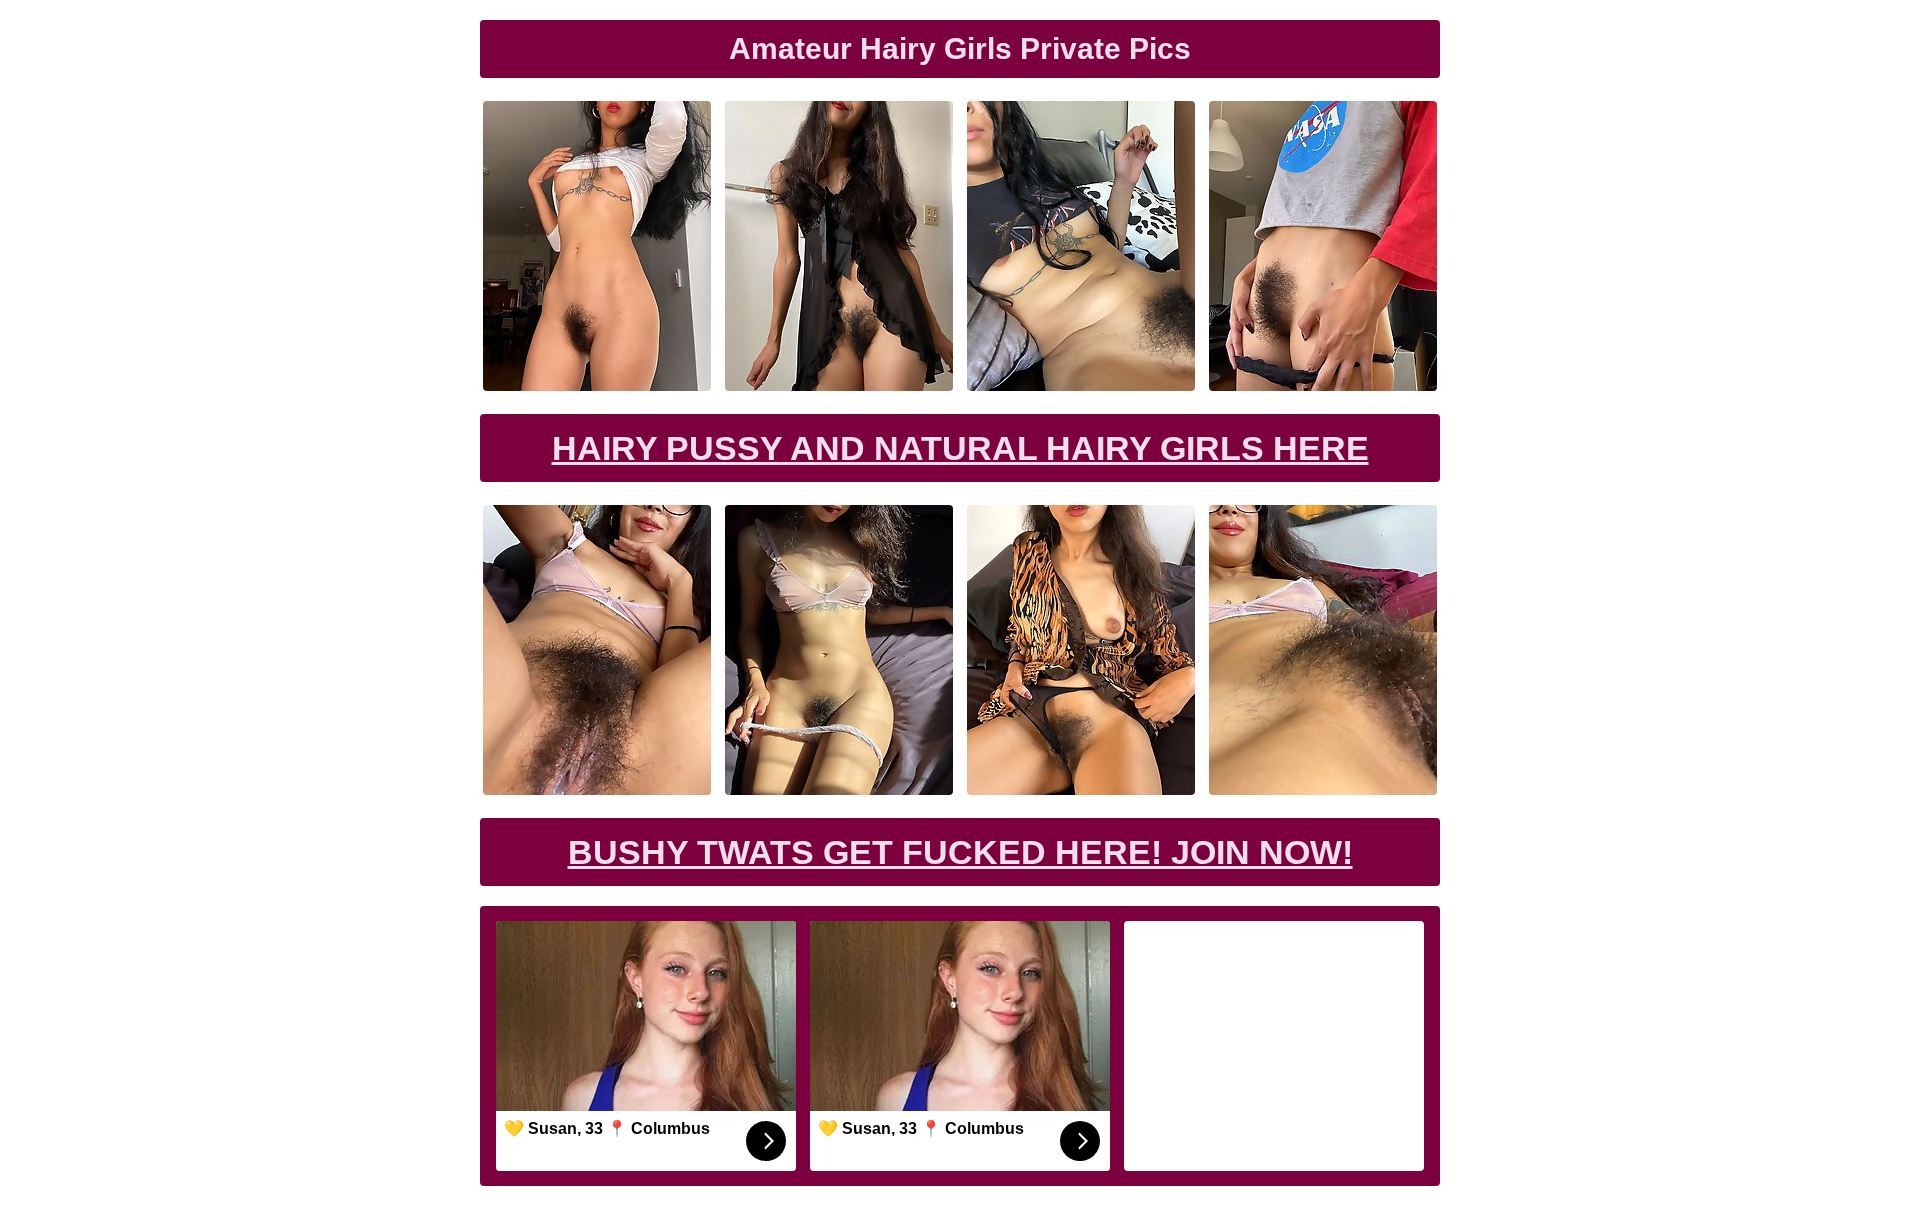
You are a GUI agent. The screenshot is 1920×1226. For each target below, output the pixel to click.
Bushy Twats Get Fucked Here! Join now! (960, 852)
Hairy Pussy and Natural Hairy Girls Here (960, 448)
